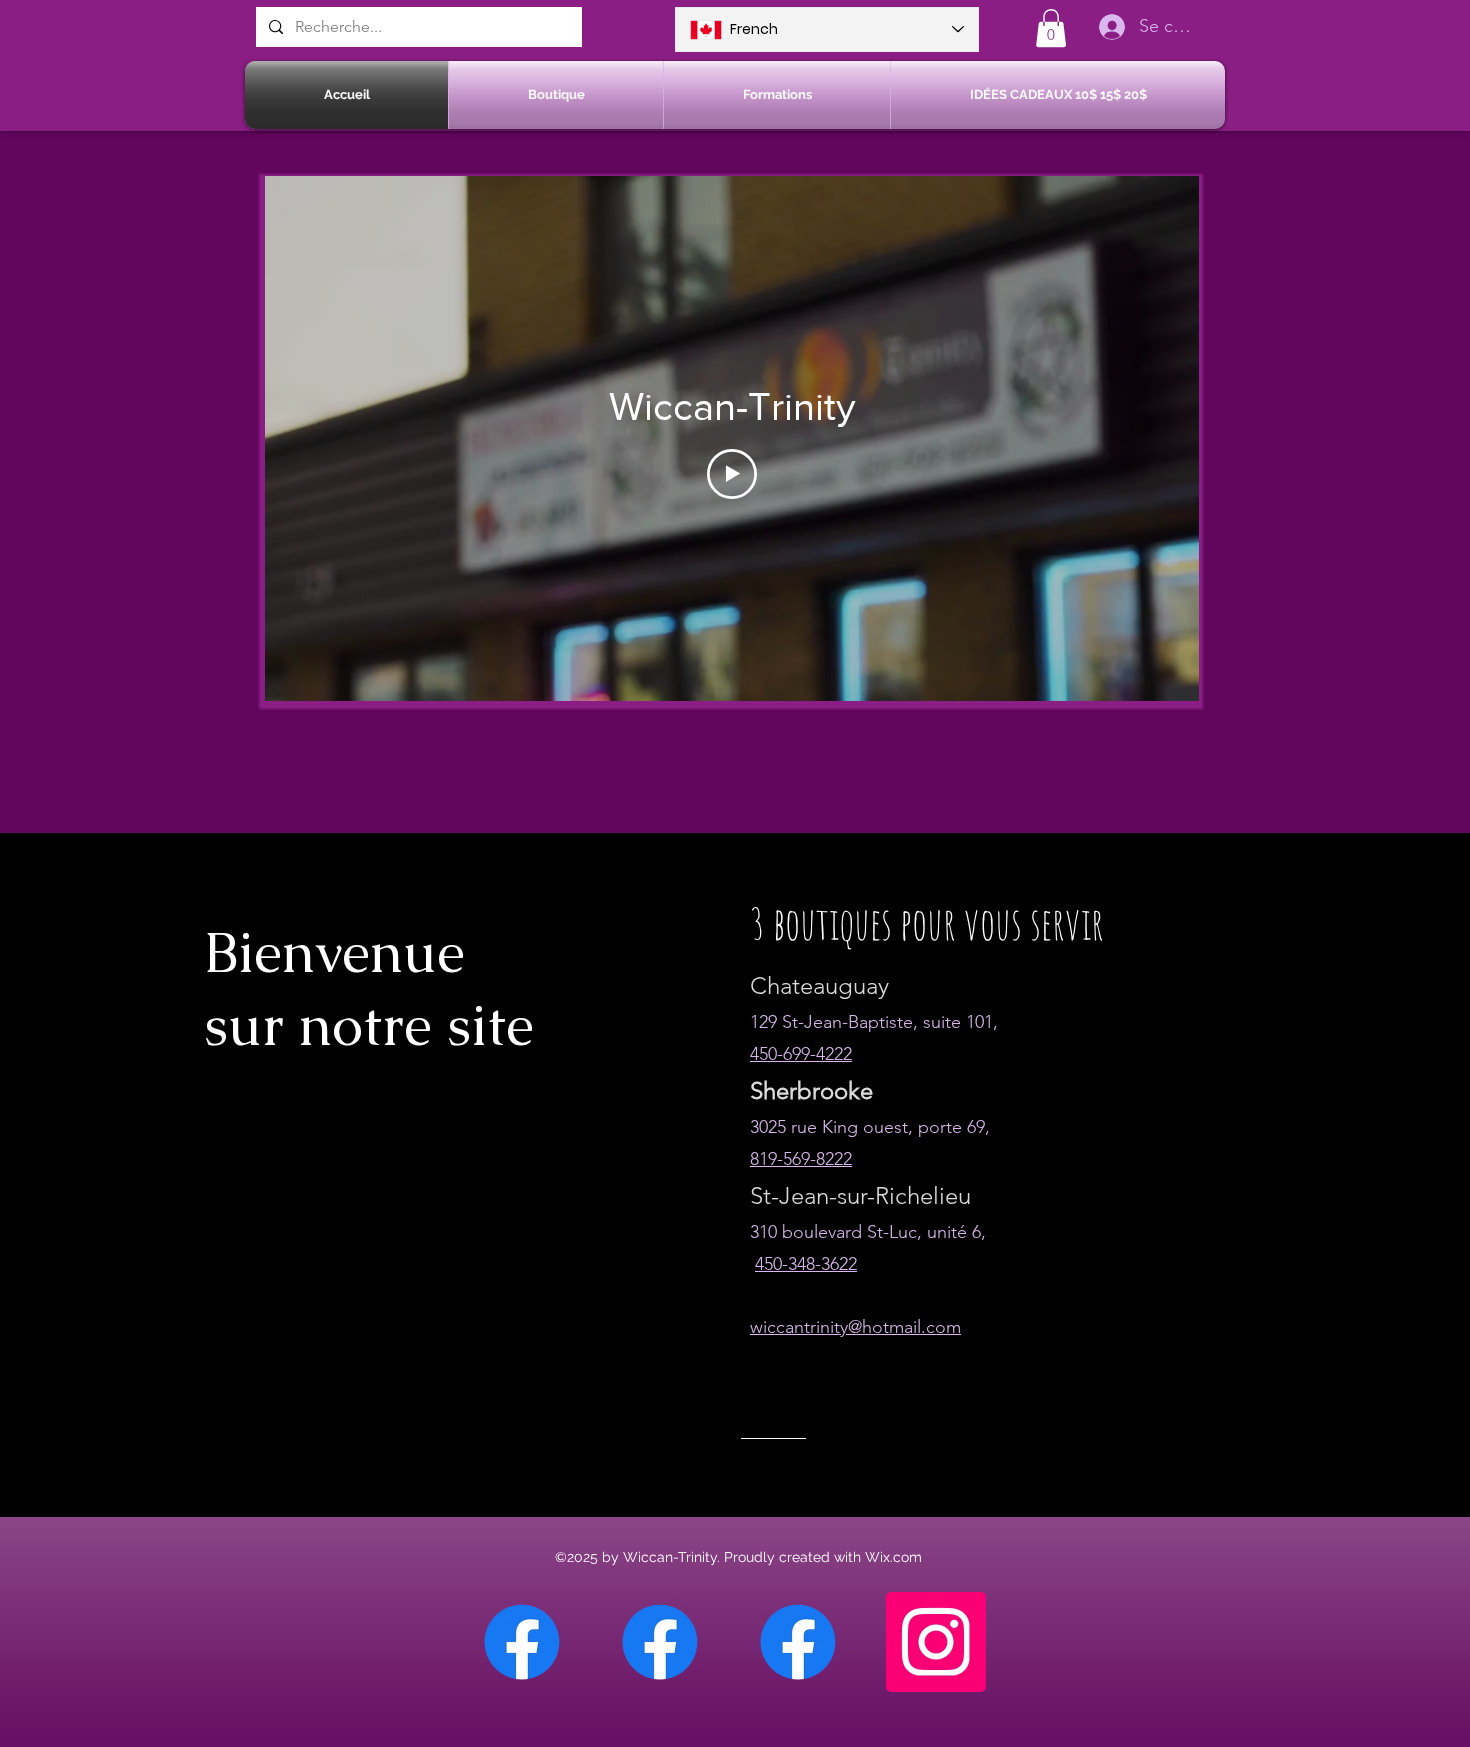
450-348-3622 (806, 1264)
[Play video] (732, 474)
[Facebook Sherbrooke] (660, 1642)
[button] (1051, 28)
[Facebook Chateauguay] (522, 1642)
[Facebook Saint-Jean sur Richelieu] (798, 1642)
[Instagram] (936, 1642)
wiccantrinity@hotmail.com (855, 1327)
